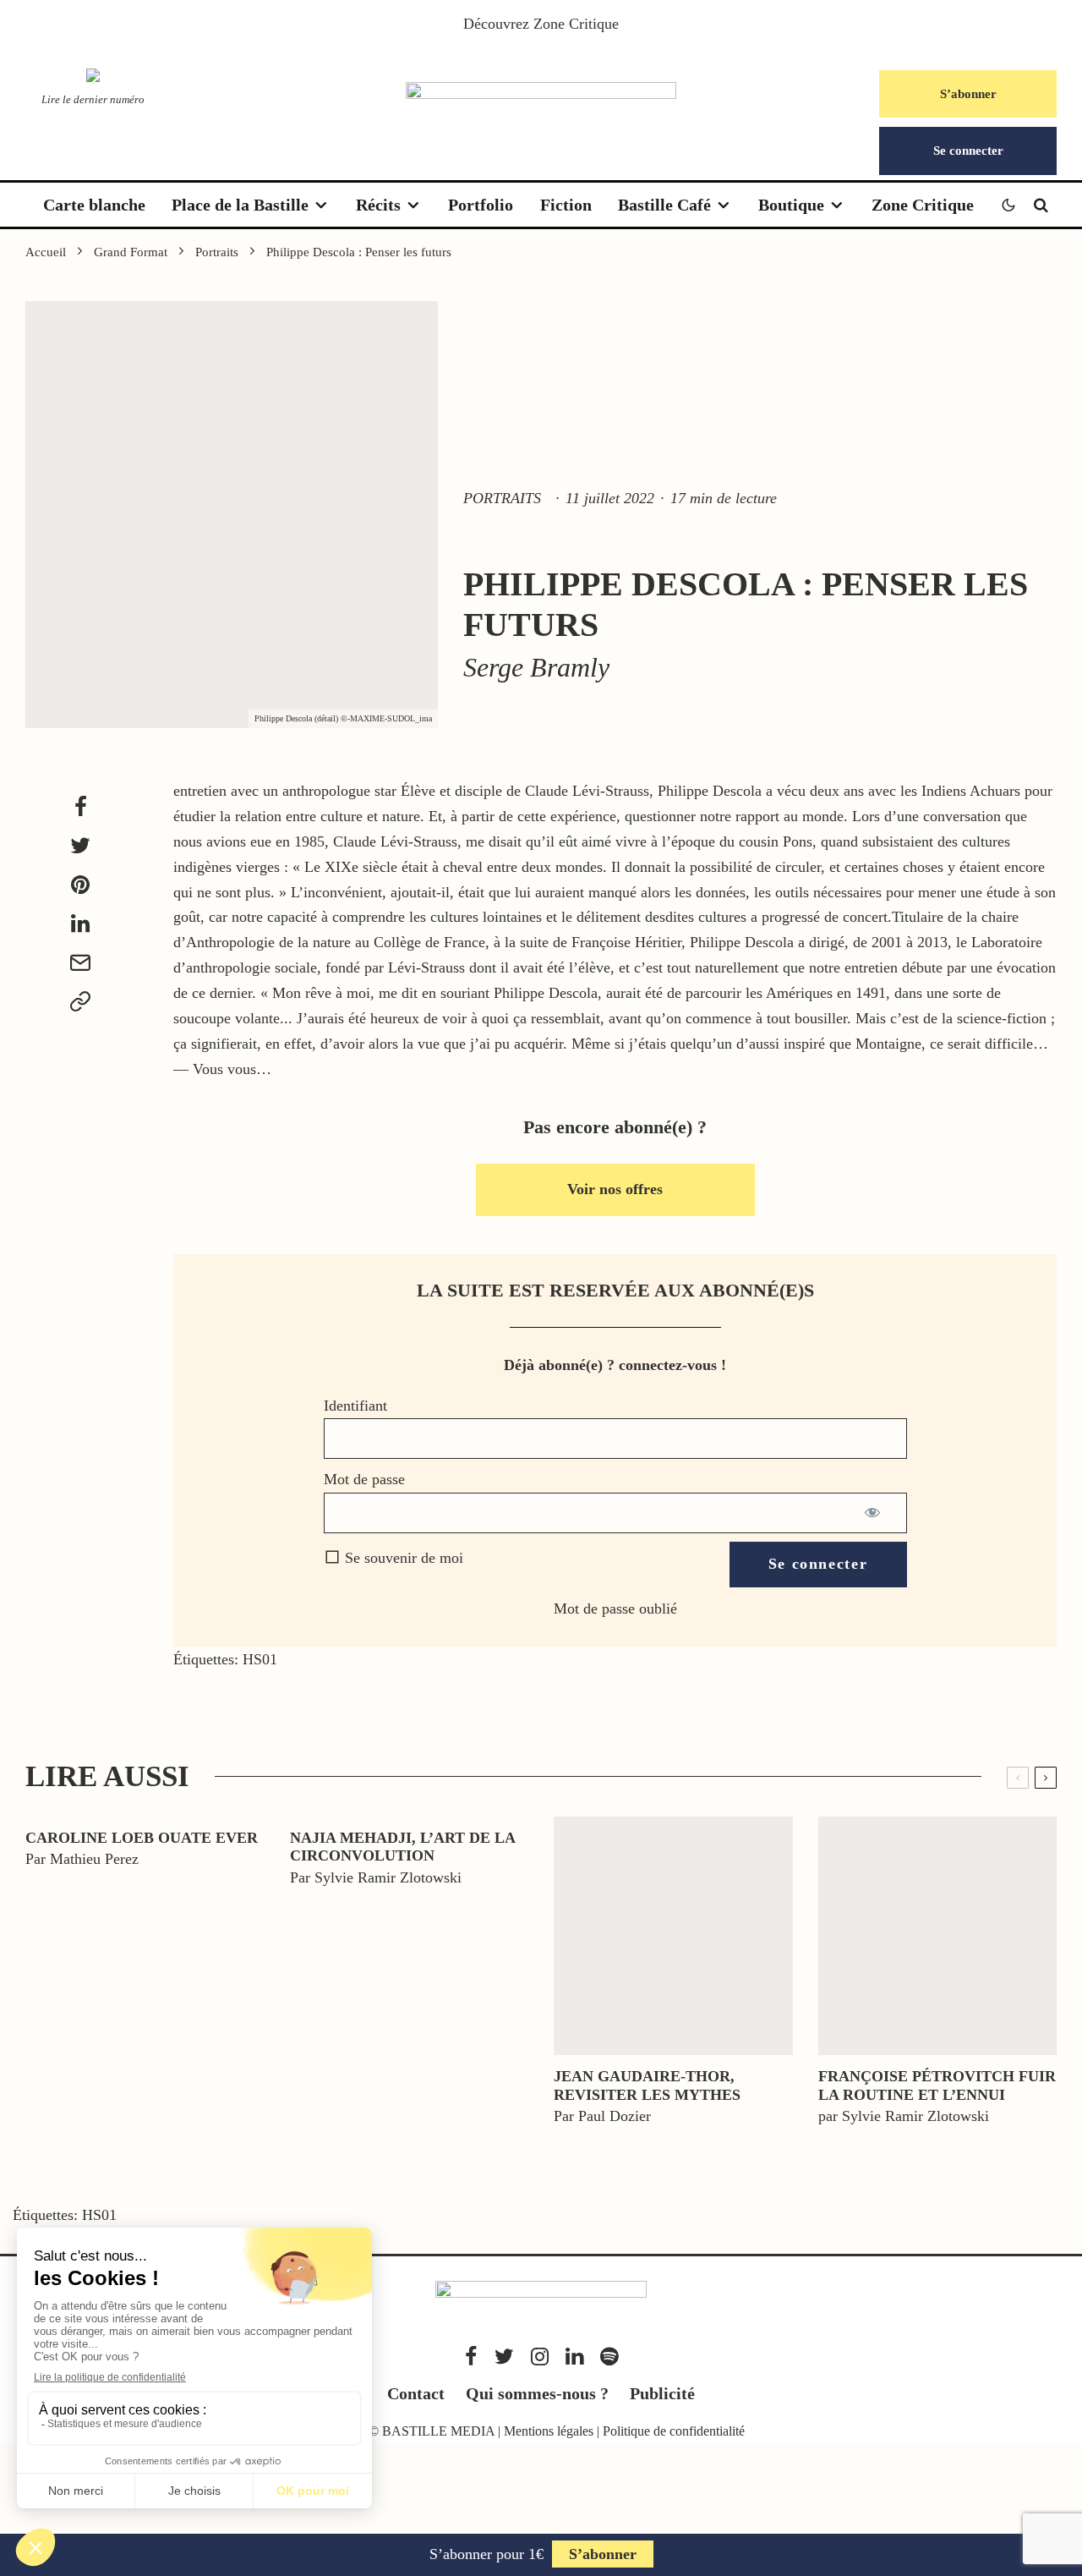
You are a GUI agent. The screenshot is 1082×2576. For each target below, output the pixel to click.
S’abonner (968, 94)
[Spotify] (609, 2357)
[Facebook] (471, 2357)
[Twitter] (504, 2357)
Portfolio (481, 205)
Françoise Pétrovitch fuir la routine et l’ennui (937, 2085)
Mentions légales (549, 2431)
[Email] (80, 962)
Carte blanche (94, 205)
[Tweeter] (80, 846)
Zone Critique (576, 24)
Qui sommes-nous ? (537, 2393)
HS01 (260, 1659)
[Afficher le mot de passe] (874, 1513)
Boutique (791, 205)
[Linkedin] (574, 2357)
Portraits (502, 498)
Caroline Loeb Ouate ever (142, 1838)
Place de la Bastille (240, 205)
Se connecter (968, 151)
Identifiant (355, 1406)
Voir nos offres (615, 1189)
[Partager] (80, 807)
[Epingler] (80, 885)
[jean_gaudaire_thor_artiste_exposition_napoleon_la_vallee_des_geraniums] (673, 1936)
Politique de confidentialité (674, 2431)
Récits (378, 205)
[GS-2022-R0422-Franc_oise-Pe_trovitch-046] (938, 1936)
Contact (416, 2393)
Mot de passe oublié (615, 1609)
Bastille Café (664, 205)
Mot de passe (364, 1479)
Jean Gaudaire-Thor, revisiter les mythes (647, 2085)
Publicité (662, 2393)
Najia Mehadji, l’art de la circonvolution (402, 1847)
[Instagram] (540, 2357)
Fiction (566, 205)
